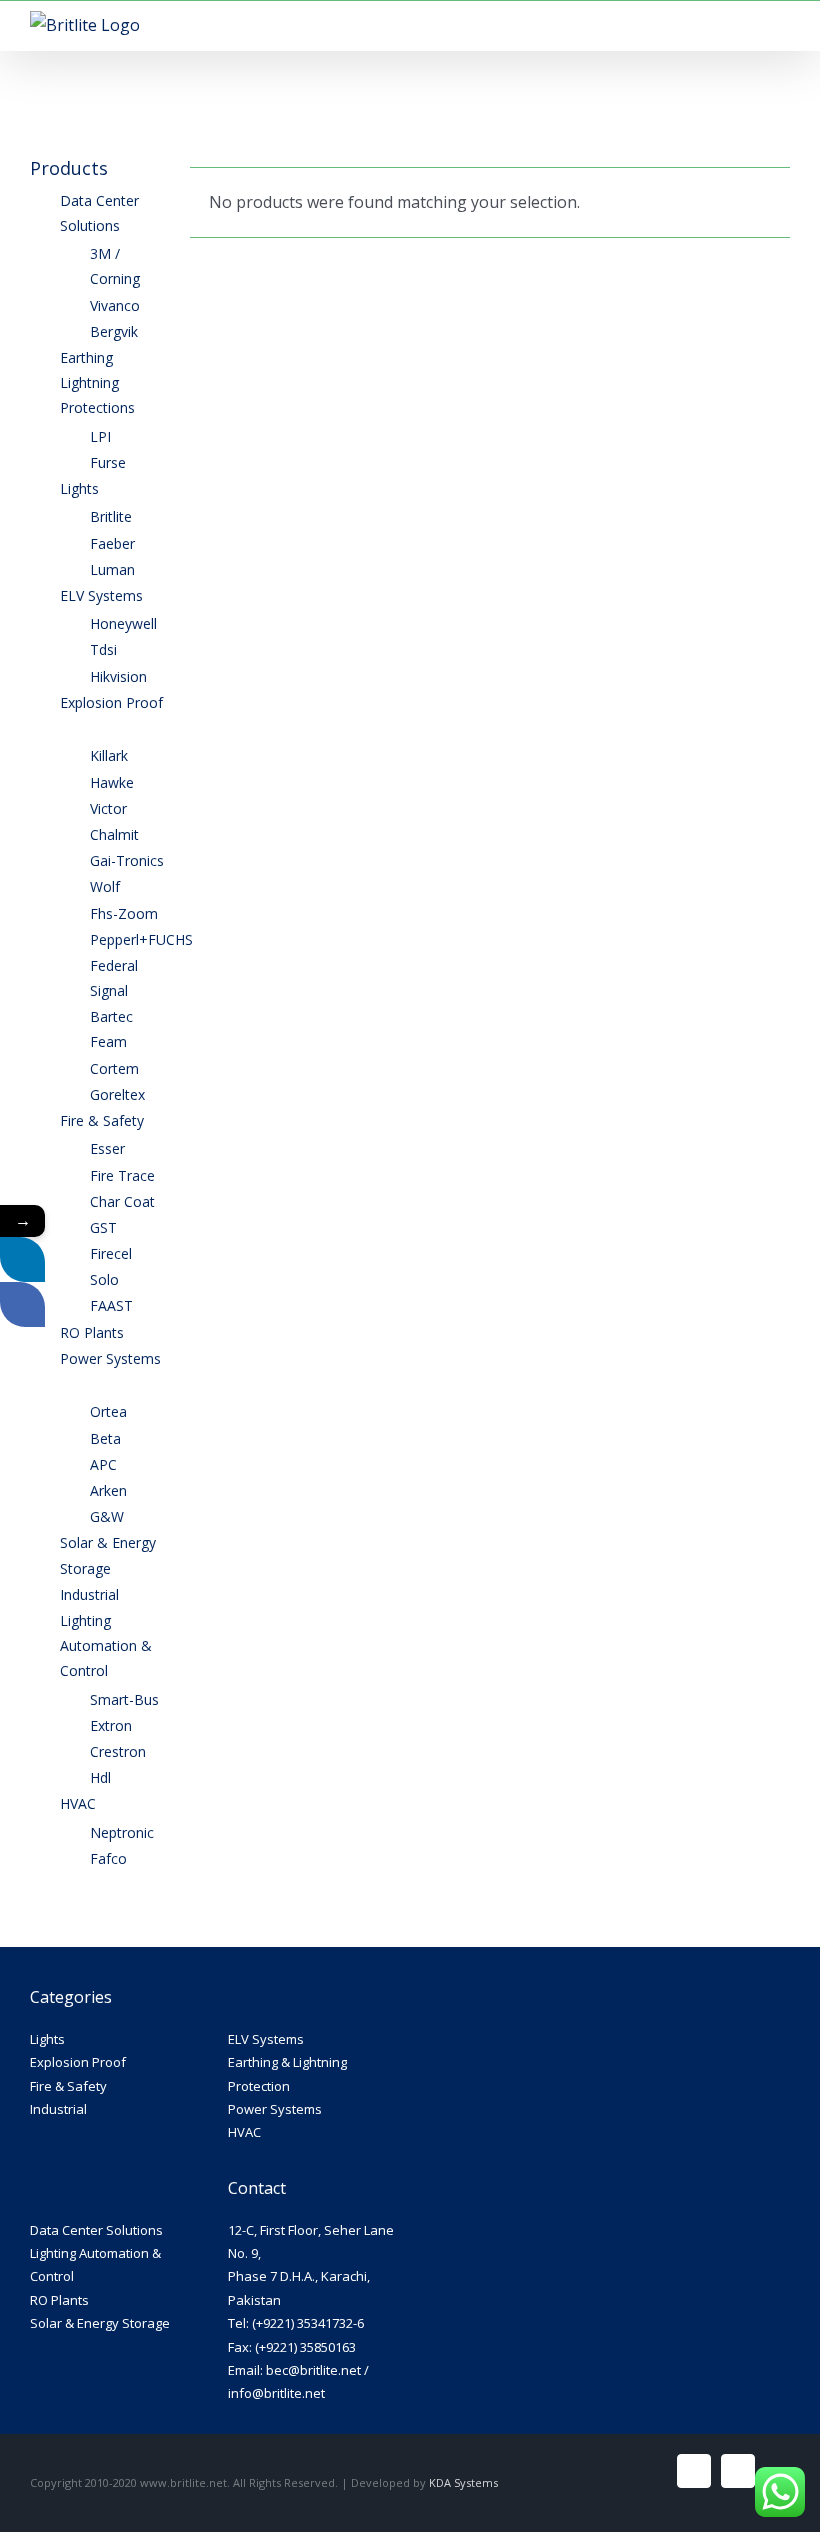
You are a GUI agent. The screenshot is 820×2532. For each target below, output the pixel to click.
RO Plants (59, 2300)
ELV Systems (266, 2039)
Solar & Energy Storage (100, 2323)
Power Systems (275, 2109)
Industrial (58, 2109)
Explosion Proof (78, 2062)
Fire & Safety (68, 2086)
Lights (47, 2039)
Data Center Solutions (96, 2230)
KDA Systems (463, 2482)
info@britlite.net (276, 2393)
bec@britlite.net (313, 2370)
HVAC (244, 2132)
